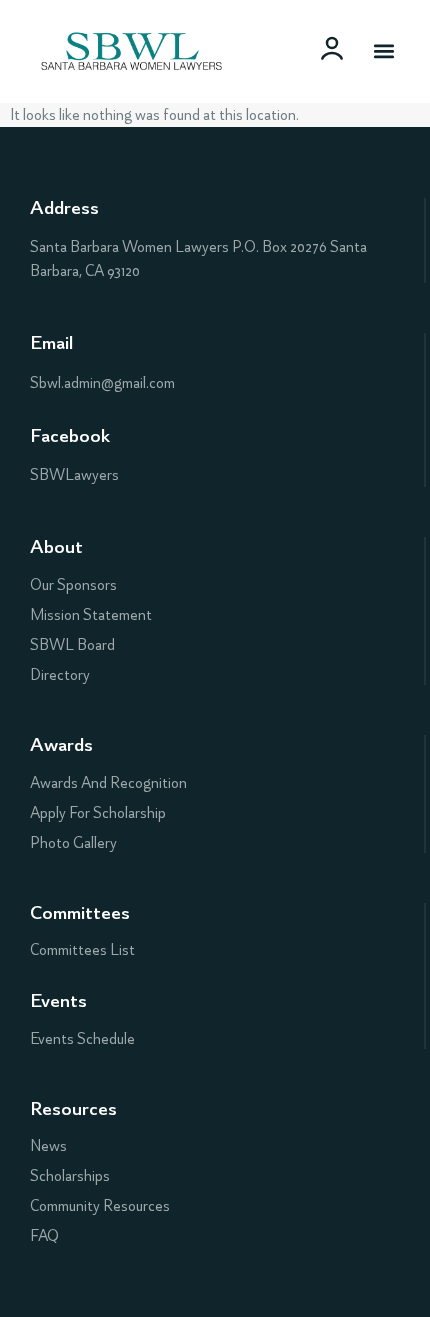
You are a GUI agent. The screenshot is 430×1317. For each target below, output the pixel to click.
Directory (60, 675)
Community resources (100, 1206)
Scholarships (70, 1176)
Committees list (82, 950)
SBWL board (72, 645)
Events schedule (82, 1039)
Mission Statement (91, 615)
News (48, 1146)
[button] (383, 51)
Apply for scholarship (98, 813)
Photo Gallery (73, 843)
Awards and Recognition (108, 783)
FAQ (44, 1236)
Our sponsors (73, 585)
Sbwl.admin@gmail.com (102, 383)
